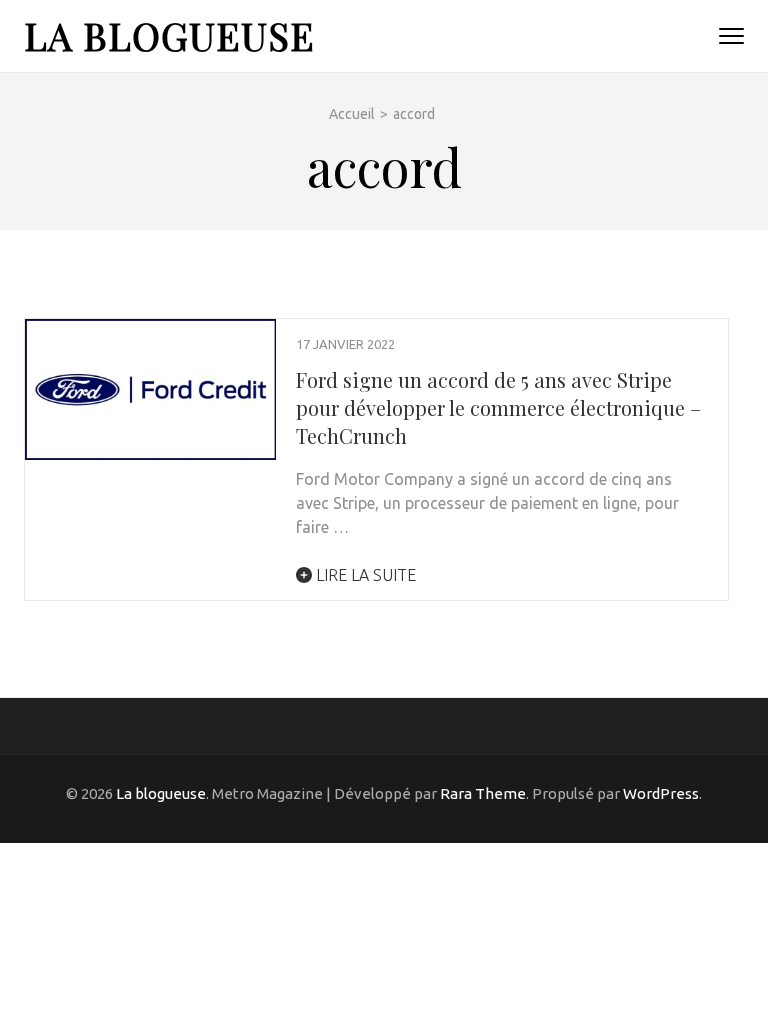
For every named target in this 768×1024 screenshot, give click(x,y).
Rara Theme (483, 793)
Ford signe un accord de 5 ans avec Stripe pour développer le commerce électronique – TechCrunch (498, 407)
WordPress (661, 793)
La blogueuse (169, 35)
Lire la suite (364, 575)
